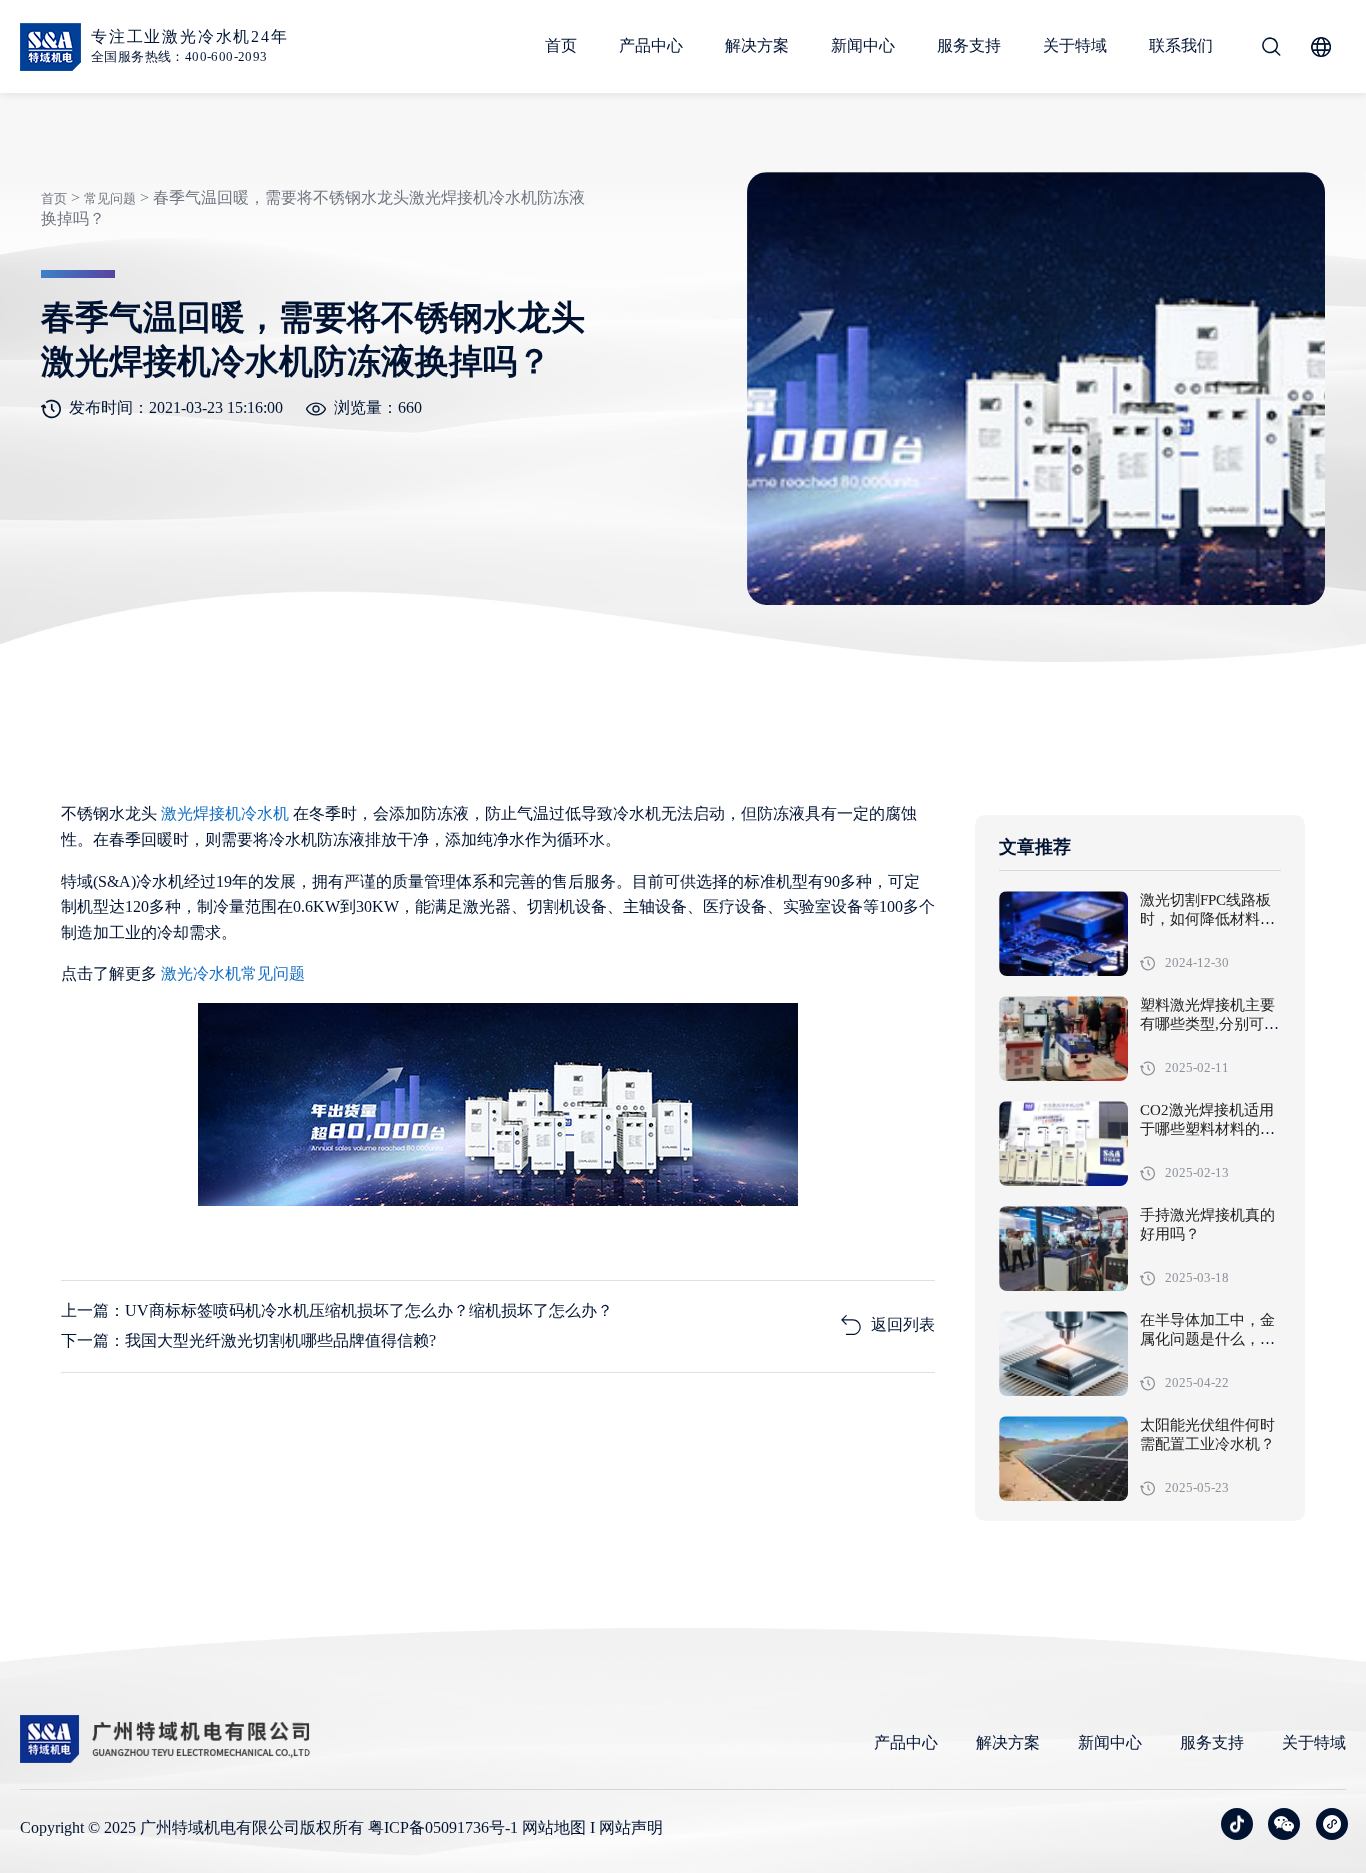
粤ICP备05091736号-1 (443, 1827)
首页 (561, 45)
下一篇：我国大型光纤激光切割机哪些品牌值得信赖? (248, 1340)
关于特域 (1075, 45)
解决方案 (757, 45)
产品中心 (651, 45)
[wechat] (1284, 1824)
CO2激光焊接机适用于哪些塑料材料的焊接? (1207, 1130)
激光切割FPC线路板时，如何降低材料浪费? (1207, 920)
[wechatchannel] (1332, 1824)
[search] (1271, 46)
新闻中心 (863, 45)
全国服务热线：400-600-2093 (179, 56)
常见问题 (110, 198)
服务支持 (969, 45)
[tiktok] (1237, 1824)
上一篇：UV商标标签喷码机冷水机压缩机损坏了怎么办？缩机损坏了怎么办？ (337, 1310)
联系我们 (1181, 45)
